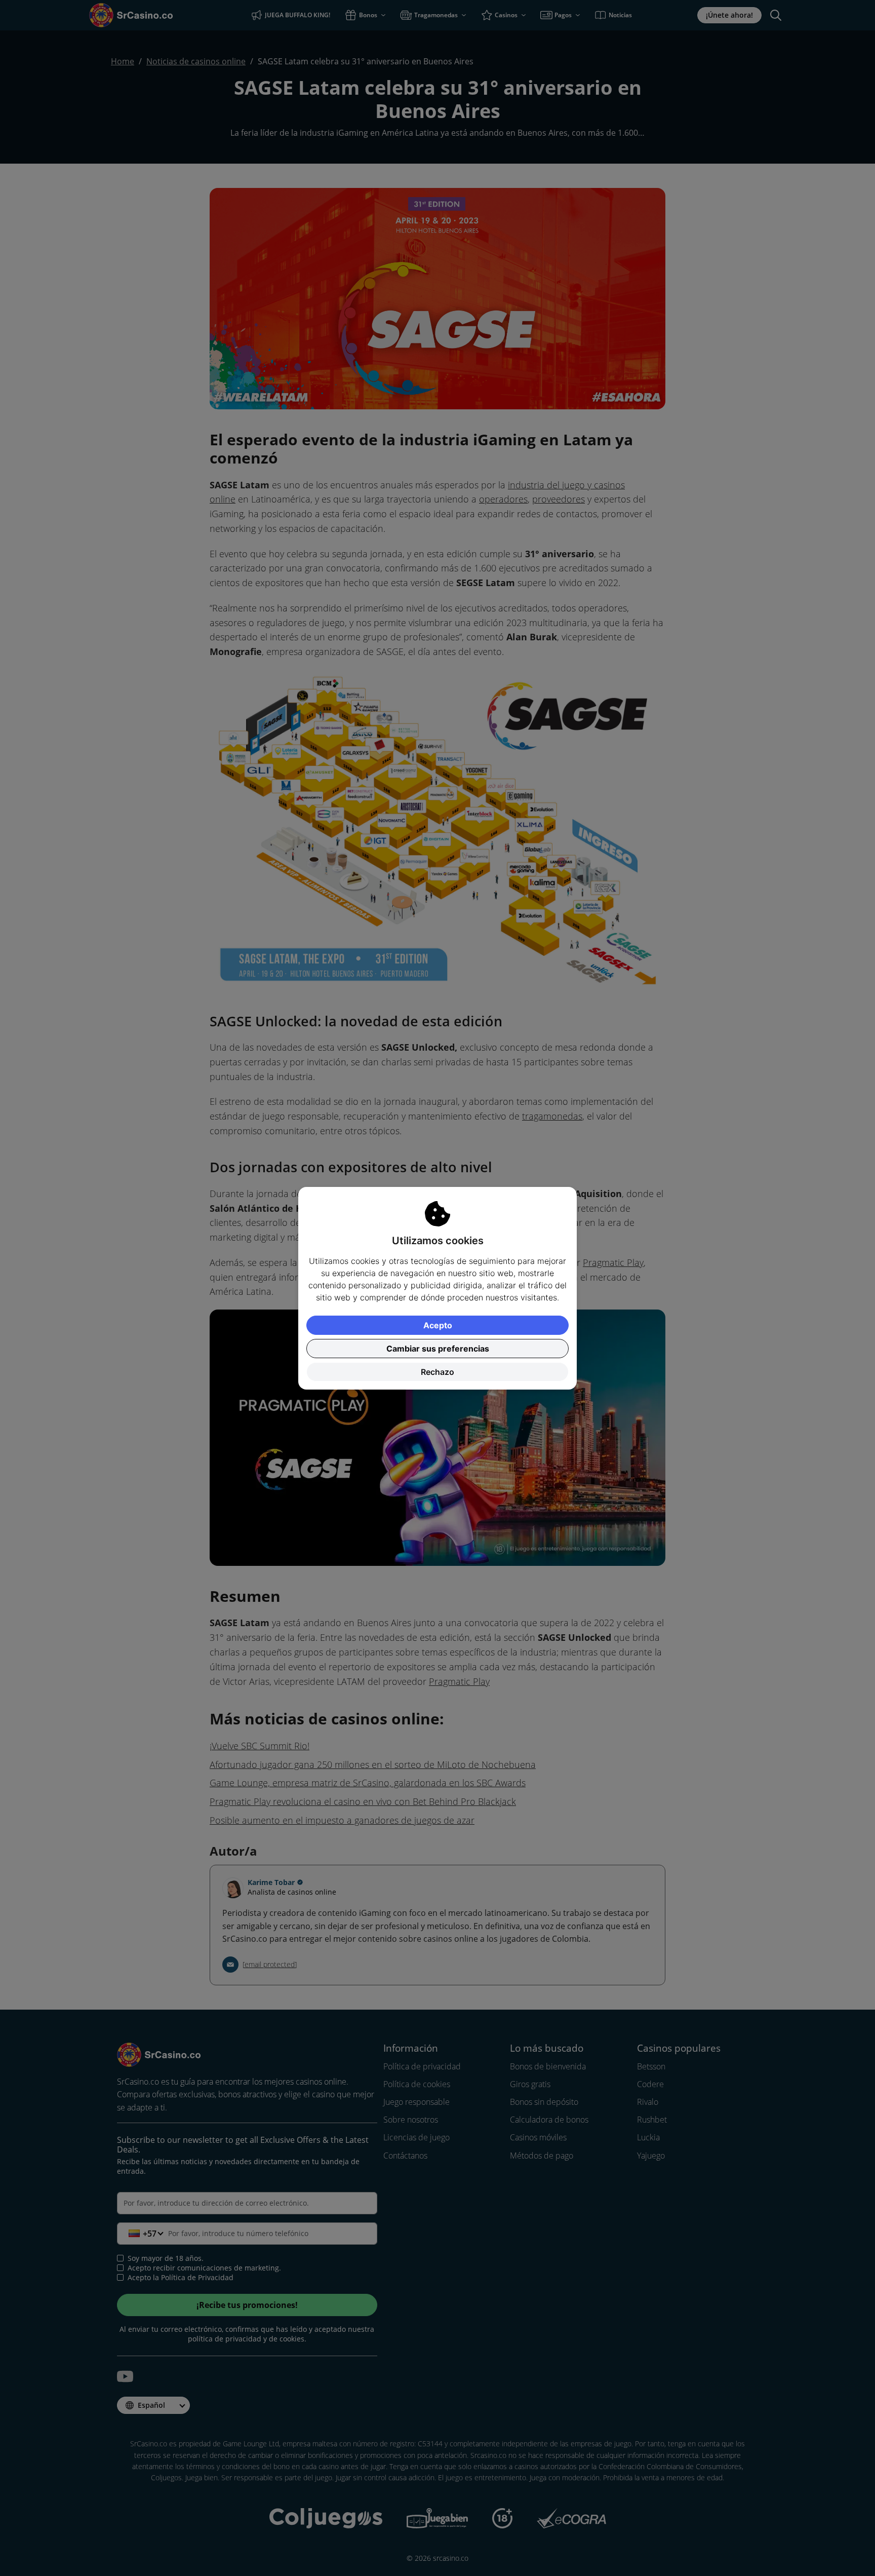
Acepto (438, 1325)
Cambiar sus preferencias (438, 1349)
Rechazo (437, 1372)
